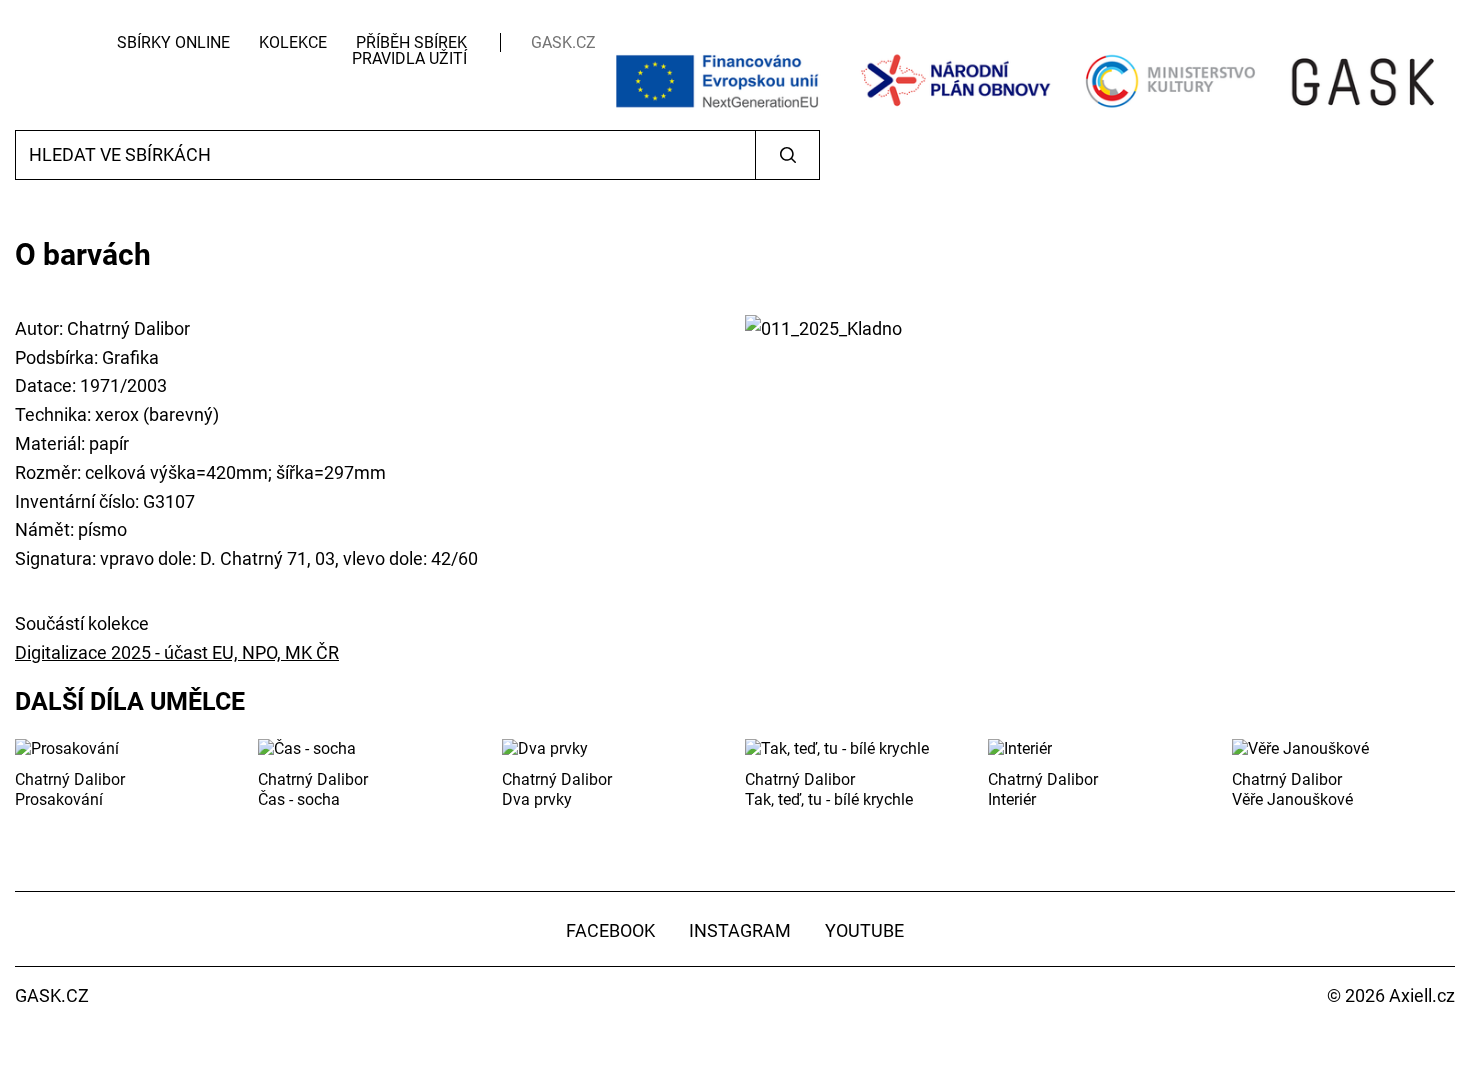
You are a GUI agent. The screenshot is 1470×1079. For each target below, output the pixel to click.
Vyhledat (787, 155)
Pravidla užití (409, 58)
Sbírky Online (173, 42)
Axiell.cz (1422, 995)
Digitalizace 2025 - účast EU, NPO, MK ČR (177, 652)
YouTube (864, 930)
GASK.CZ (563, 42)
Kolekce (293, 42)
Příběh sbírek (411, 42)
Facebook (610, 930)
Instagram (740, 930)
